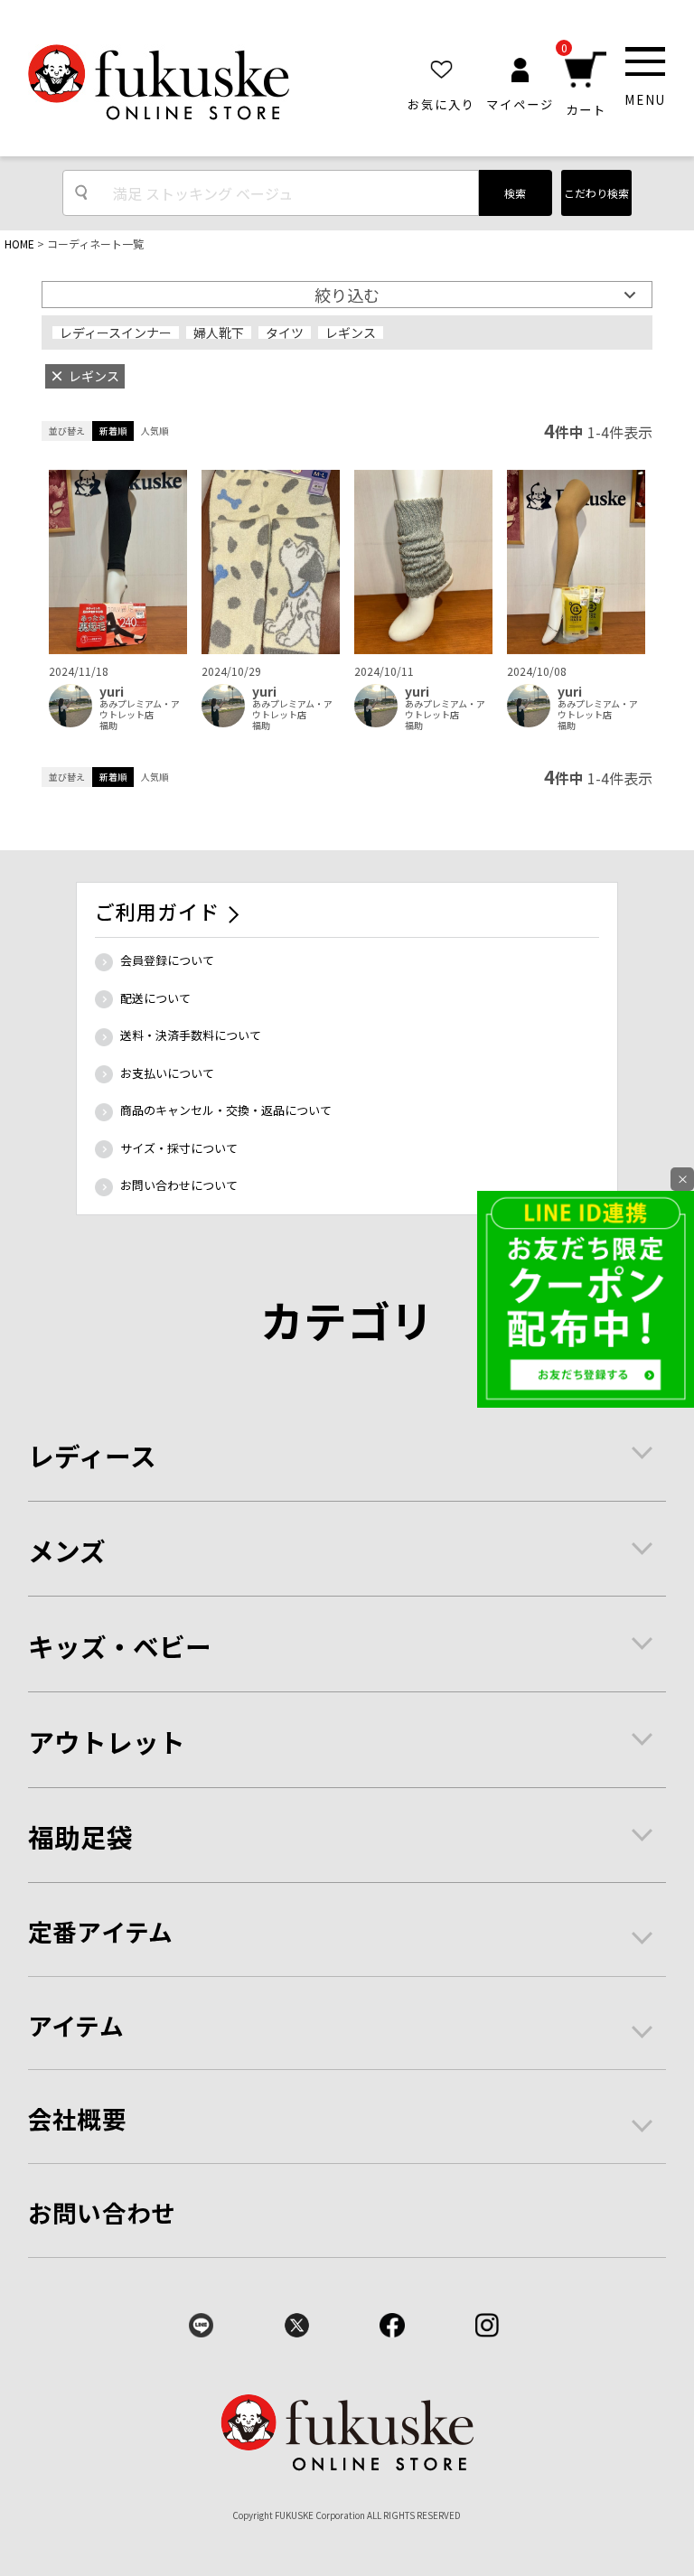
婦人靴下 (219, 333)
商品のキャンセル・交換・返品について (226, 1110)
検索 (515, 193)
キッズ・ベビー (120, 1646)
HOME (19, 244)
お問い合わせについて (179, 1185)
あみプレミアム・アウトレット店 (140, 709)
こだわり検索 (596, 193)
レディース (92, 1455)
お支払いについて (167, 1073)
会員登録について (167, 960)
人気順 (155, 431)
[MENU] (645, 61)
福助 (108, 726)
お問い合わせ (102, 2212)
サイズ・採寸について (179, 1148)
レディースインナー (116, 333)
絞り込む (347, 295)
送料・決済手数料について (191, 1035)
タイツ (285, 333)
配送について (155, 998)
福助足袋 (80, 1836)
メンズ (67, 1550)
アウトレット (107, 1742)
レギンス (351, 333)
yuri (112, 692)
